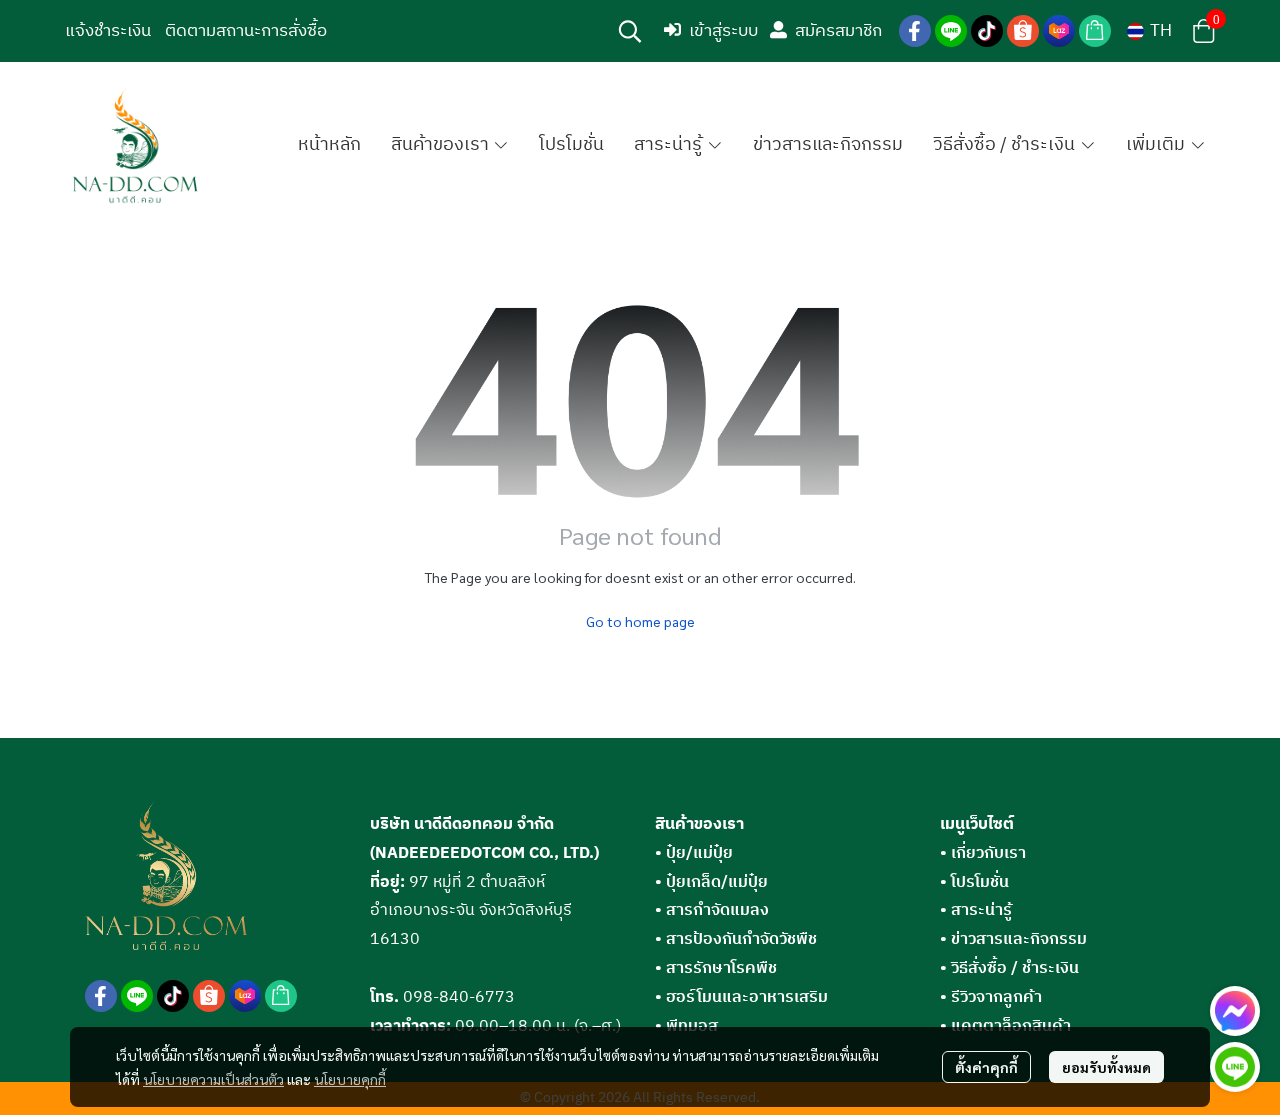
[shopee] (1023, 31)
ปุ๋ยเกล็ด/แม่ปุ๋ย (711, 882)
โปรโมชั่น (980, 882)
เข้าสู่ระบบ (723, 31)
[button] (630, 31)
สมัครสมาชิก (838, 31)
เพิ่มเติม (1157, 145)
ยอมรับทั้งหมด (1106, 1067)
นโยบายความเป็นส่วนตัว (213, 1079)
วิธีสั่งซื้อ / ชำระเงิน (1015, 968)
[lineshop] (1095, 31)
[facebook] (915, 31)
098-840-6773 (459, 997)
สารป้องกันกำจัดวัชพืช (736, 939)
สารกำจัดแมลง (712, 910)
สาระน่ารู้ (981, 910)
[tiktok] (987, 31)
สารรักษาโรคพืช (716, 968)
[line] (951, 31)
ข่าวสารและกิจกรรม (1019, 939)
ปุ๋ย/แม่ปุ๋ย (694, 853)
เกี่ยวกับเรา (988, 853)
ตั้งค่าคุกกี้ (986, 1067)
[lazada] (1059, 31)
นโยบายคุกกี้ (350, 1079)
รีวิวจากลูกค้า (996, 997)
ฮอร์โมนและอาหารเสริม (741, 997)
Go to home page (640, 621)
